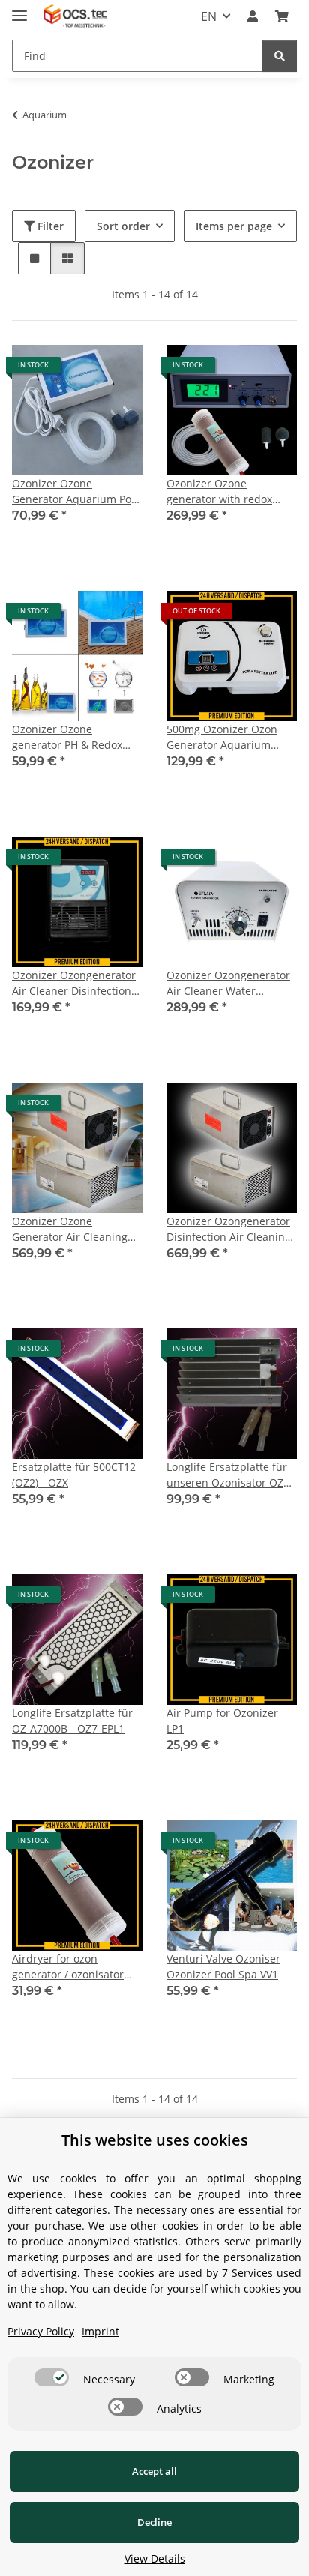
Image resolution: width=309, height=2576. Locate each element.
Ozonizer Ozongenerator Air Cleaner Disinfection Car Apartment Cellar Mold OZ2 (74, 983)
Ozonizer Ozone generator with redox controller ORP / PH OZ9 (226, 491)
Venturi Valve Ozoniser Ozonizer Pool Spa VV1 (223, 1966)
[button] (253, 16)
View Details (155, 2558)
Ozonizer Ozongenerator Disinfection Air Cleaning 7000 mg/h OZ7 (229, 1229)
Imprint (100, 2331)
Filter (49, 226)
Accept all (154, 2471)
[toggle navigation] (19, 9)
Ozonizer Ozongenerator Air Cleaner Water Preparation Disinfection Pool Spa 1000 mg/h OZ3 (228, 983)
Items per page (234, 226)
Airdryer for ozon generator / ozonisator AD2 (68, 1967)
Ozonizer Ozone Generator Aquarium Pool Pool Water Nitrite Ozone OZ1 (76, 491)
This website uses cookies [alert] (155, 2140)
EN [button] (209, 16)
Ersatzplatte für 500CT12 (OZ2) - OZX (74, 1475)
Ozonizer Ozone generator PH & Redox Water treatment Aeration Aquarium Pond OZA (76, 737)
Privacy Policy (41, 2331)
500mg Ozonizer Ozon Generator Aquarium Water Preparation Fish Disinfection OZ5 (224, 737)
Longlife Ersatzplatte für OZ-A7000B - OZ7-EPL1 (72, 1721)
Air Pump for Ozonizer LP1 (222, 1721)
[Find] (280, 56)
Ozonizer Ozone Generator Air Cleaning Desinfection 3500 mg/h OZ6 (72, 1229)
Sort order (123, 226)
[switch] (52, 2377)
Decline (154, 2522)
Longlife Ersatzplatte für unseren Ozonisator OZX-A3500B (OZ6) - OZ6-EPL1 (230, 1475)
